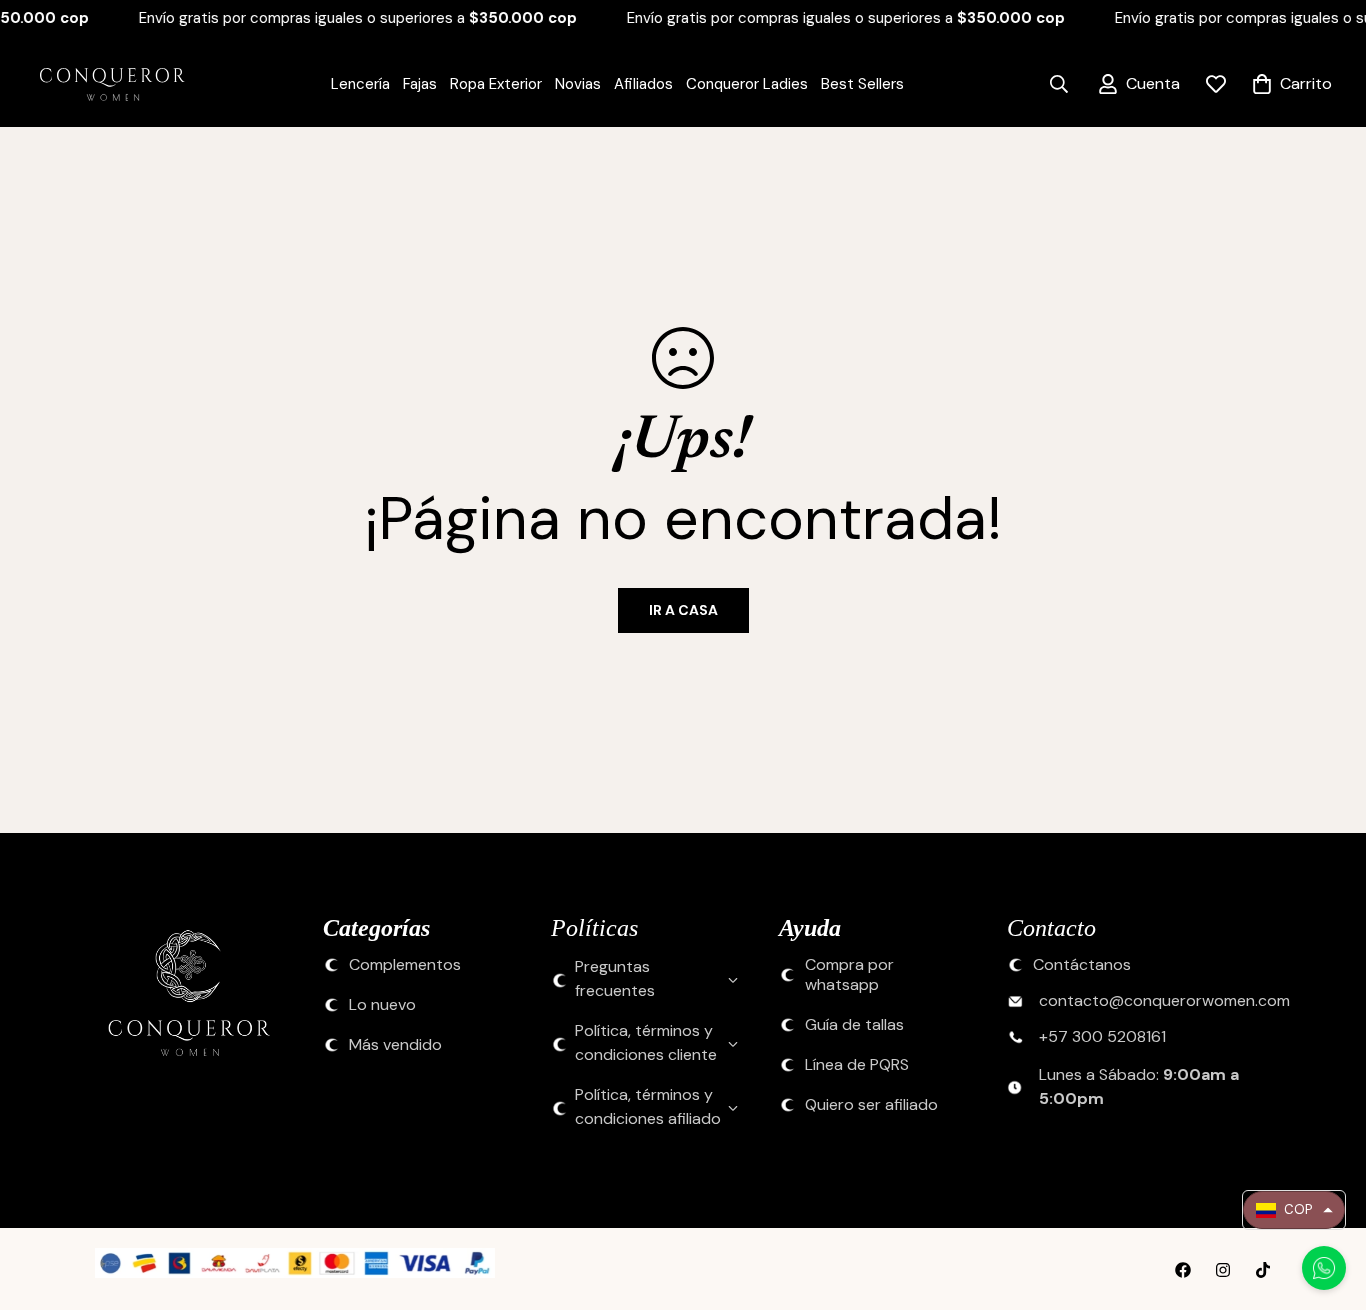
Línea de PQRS (857, 1066)
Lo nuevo (382, 1006)
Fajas (420, 84)
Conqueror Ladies (747, 84)
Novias (578, 84)
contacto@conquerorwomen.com (1164, 1002)
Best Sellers (862, 84)
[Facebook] (1183, 1270)
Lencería (360, 84)
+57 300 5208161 (1102, 1038)
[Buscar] (1059, 84)
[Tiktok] (1263, 1270)
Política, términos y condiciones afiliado (648, 1107)
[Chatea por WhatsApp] (1324, 1268)
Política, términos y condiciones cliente (646, 1043)
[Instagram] (1223, 1270)
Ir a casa (683, 610)
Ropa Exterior (496, 84)
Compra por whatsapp (849, 976)
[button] (1294, 1210)
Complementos (405, 966)
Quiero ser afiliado (871, 1106)
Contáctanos (1082, 966)
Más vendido (395, 1046)
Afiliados (643, 84)
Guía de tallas (854, 1026)
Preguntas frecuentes (615, 979)
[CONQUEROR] (100, 84)
